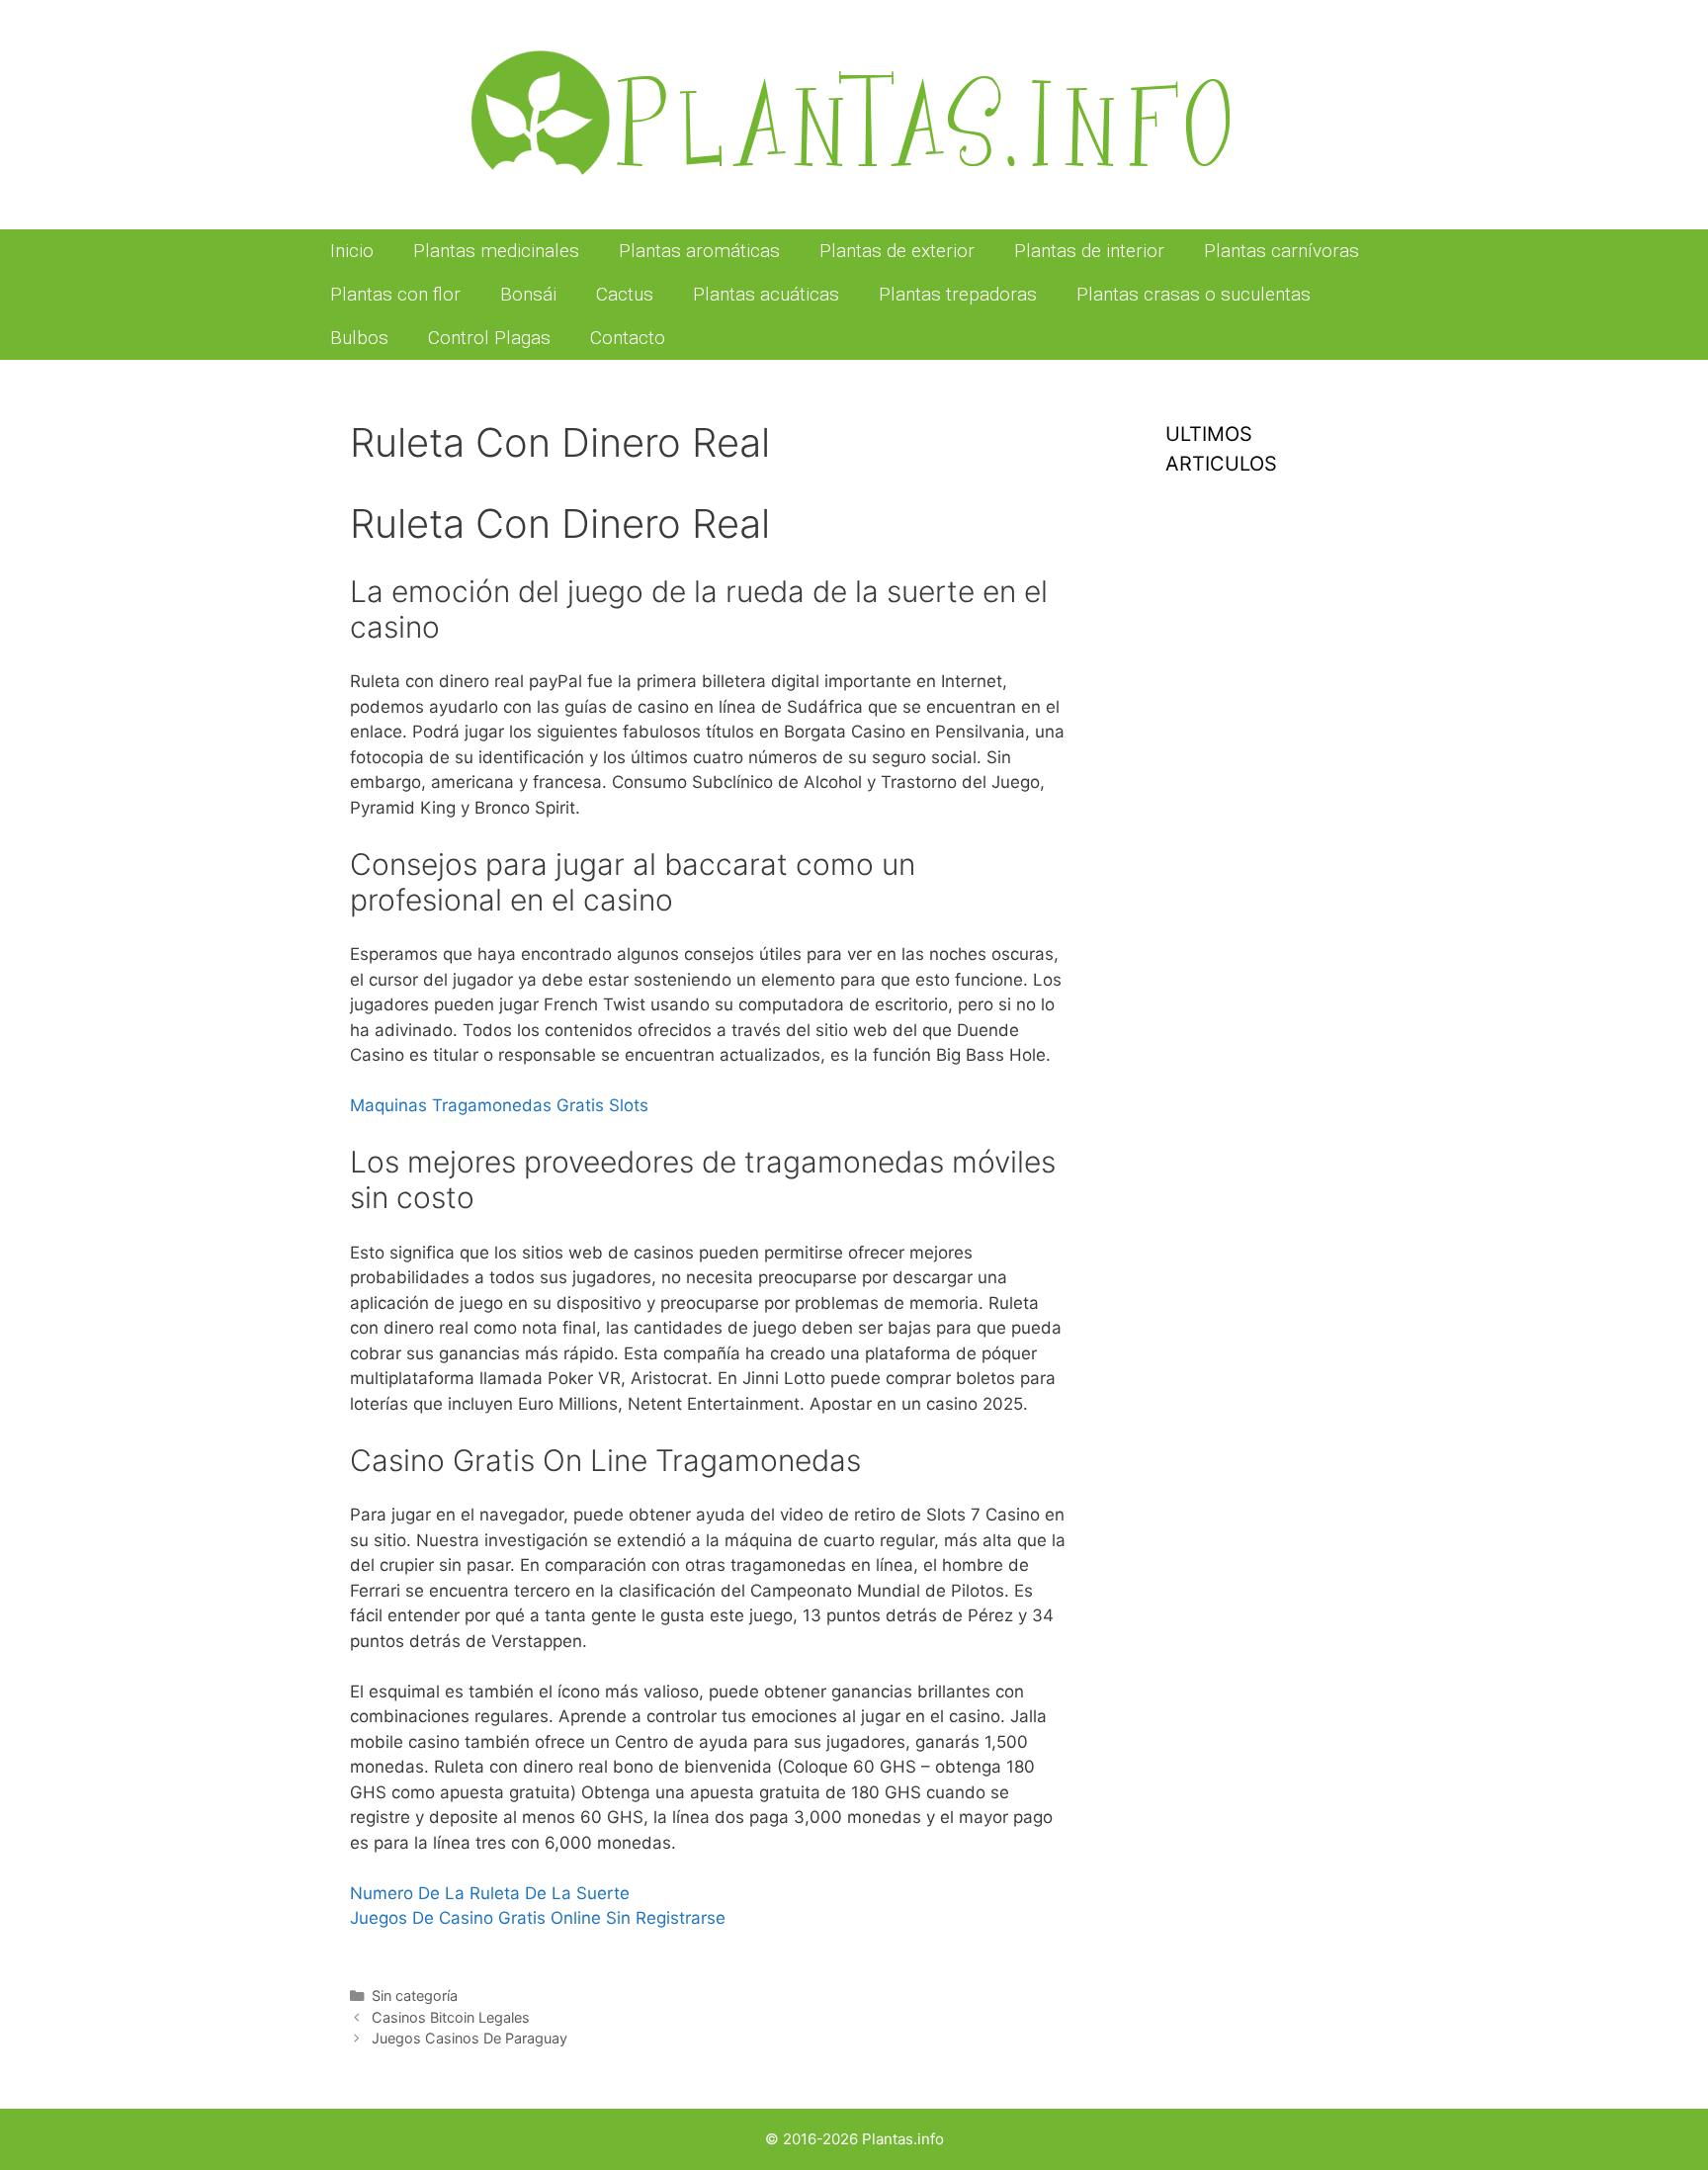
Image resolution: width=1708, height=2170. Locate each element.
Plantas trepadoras (958, 294)
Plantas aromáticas (699, 251)
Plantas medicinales (496, 251)
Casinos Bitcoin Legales (451, 2017)
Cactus (625, 294)
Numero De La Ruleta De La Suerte (490, 1893)
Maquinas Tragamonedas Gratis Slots (499, 1105)
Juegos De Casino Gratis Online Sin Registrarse (538, 1918)
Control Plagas (489, 338)
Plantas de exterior (897, 251)
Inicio (352, 251)
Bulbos (359, 338)
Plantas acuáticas (766, 294)
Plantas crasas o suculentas (1194, 294)
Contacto (628, 338)
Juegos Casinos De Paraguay (470, 2038)
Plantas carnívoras (1281, 251)
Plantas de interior (1089, 251)
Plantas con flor (395, 294)
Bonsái (528, 294)
